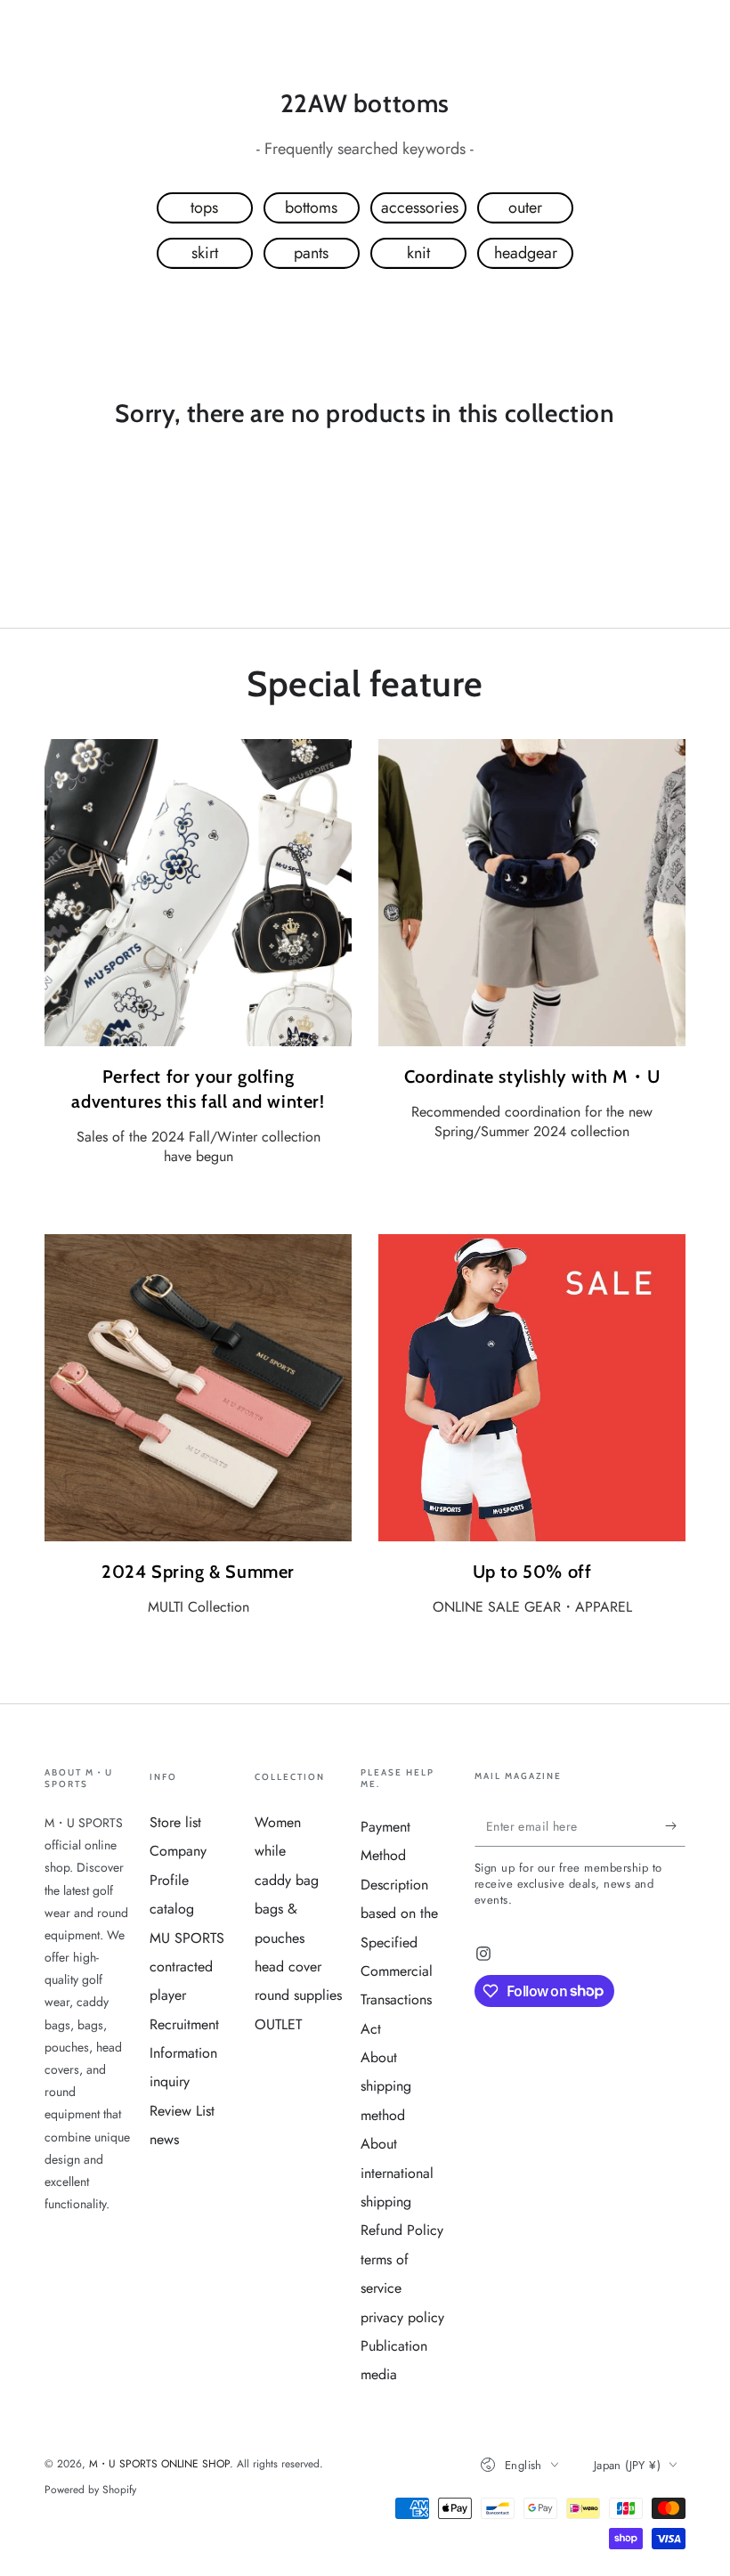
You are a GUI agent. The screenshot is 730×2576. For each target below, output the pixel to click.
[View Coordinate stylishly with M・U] (532, 893)
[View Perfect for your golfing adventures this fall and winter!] (198, 893)
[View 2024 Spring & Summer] (198, 1388)
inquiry (170, 2081)
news (164, 2139)
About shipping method (386, 2086)
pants (311, 253)
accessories (420, 207)
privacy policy (402, 2317)
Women (278, 1822)
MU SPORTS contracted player (187, 1967)
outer (525, 207)
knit (418, 253)
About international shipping (397, 2173)
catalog (172, 1909)
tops (204, 207)
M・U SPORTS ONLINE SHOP (159, 2464)
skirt (205, 253)
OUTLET (278, 2024)
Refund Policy (402, 2230)
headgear (526, 253)
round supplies (298, 1995)
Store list (175, 1822)
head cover (288, 1967)
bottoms (311, 207)
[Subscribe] (675, 1826)
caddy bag (287, 1880)
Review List (182, 2111)
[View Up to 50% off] (532, 1388)
